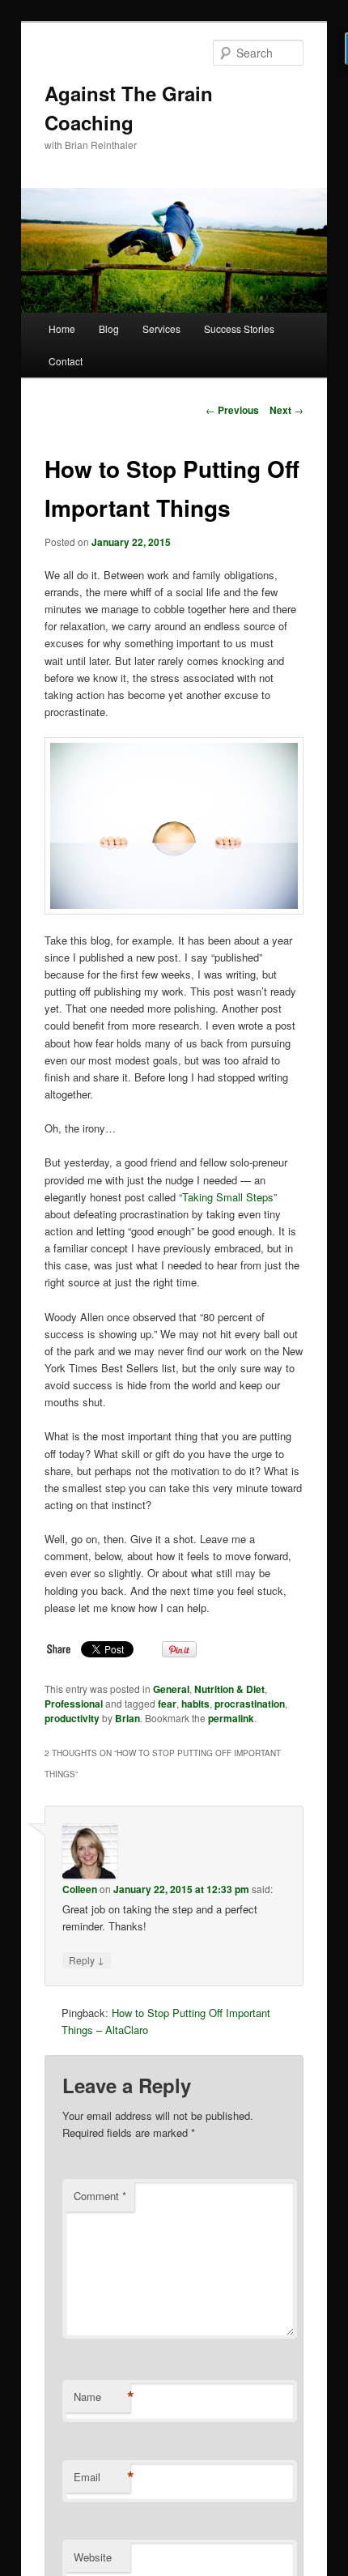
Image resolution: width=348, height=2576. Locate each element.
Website (93, 2557)
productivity (72, 1718)
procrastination (250, 1704)
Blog (109, 328)
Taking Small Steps (228, 1197)
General (171, 1689)
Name (102, 2397)
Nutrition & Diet (229, 1689)
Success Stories (239, 328)
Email (102, 2477)
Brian (127, 1718)
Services (161, 328)
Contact (66, 361)
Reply (87, 1960)
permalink (231, 1718)
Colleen (80, 1889)
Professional (74, 1704)
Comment (100, 2196)
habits (195, 1704)
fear (167, 1704)
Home (62, 328)
